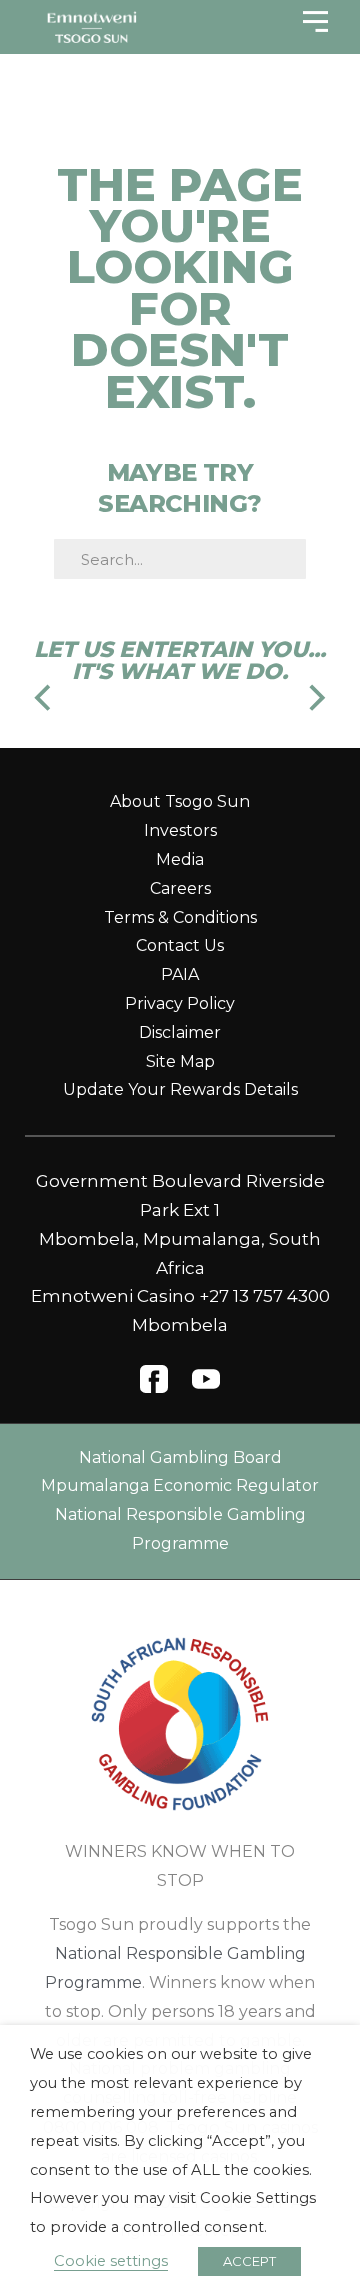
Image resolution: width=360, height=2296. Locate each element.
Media (180, 859)
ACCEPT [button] (249, 2261)
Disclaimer (180, 1032)
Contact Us (180, 945)
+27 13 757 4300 (264, 1296)
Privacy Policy (180, 1003)
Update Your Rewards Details (180, 1089)
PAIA (180, 974)
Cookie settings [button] (111, 2261)
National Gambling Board (180, 1457)
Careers (180, 888)
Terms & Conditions (180, 917)
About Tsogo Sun (180, 801)
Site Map (180, 1061)
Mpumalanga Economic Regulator (180, 1485)
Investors (180, 830)
